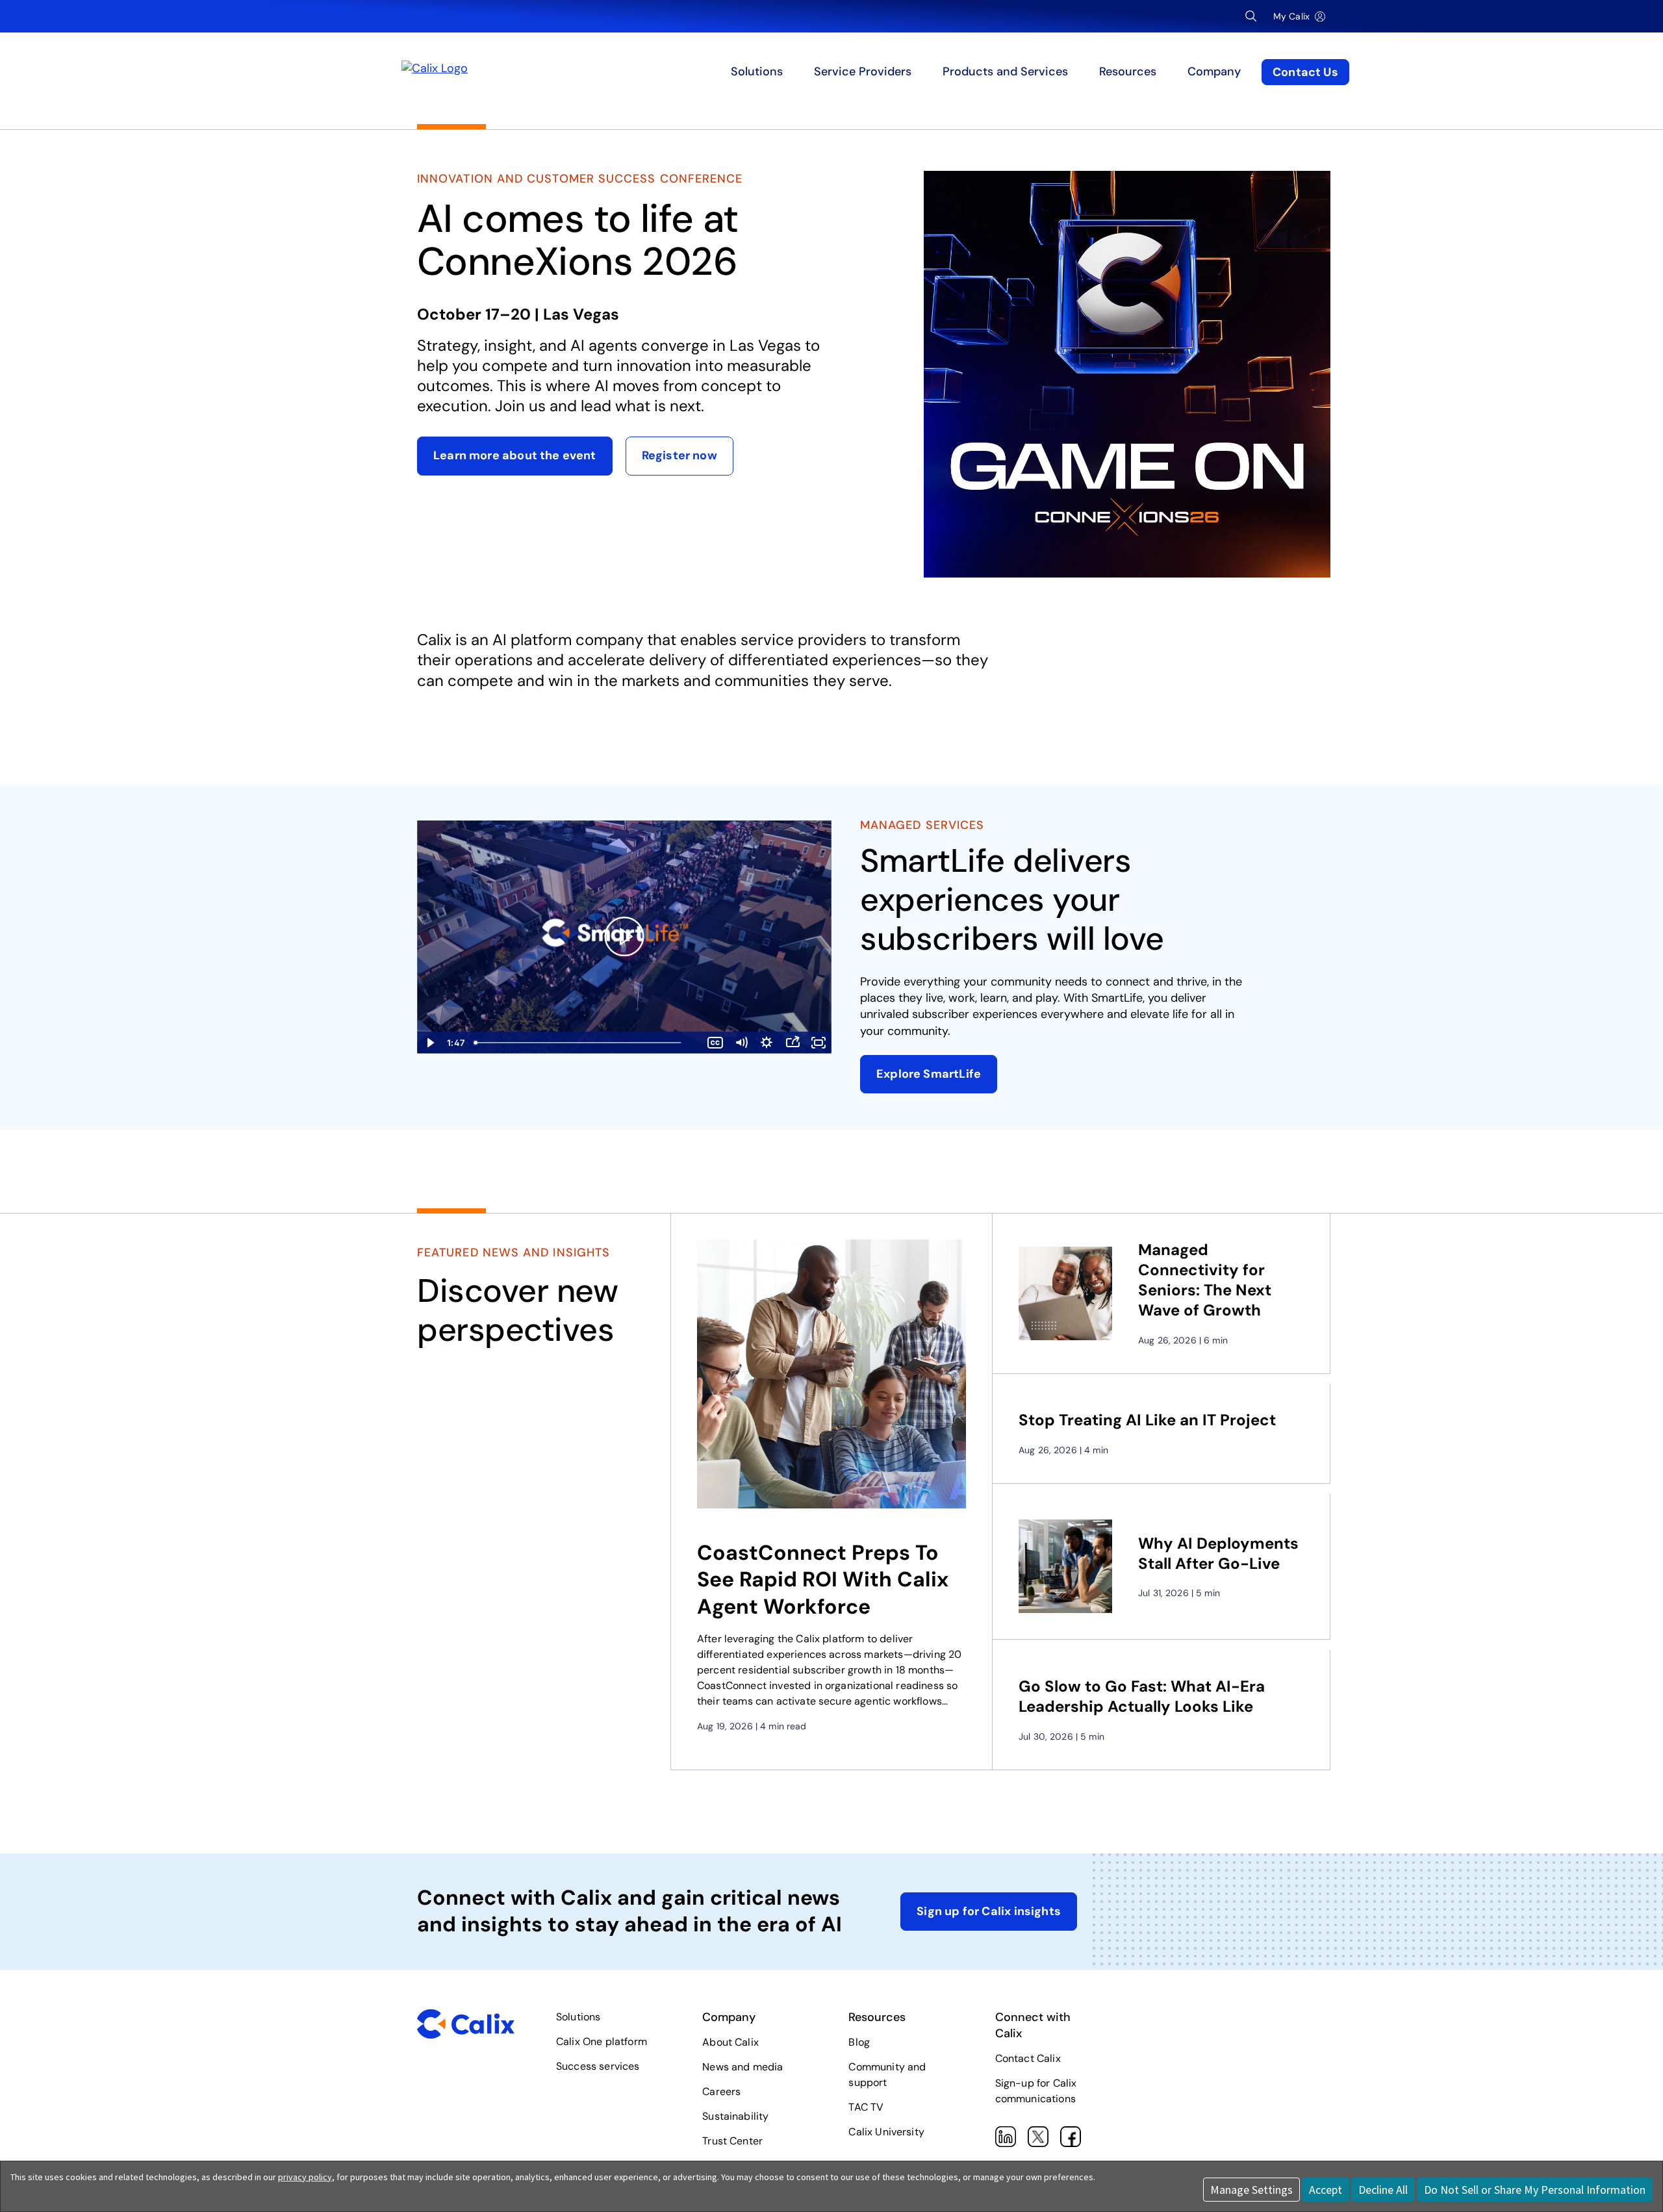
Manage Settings (1251, 2190)
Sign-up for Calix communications (1036, 2091)
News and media (743, 2067)
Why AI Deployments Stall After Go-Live (1218, 1553)
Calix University (886, 2132)
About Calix (730, 2042)
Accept (1326, 2190)
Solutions (578, 2017)
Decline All (1383, 2190)
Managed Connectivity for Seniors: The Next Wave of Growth (1205, 1280)
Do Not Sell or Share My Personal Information (1535, 2190)
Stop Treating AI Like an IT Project (1147, 1420)
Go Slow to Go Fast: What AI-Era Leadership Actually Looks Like (1142, 1696)
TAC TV (866, 2107)
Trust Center (732, 2141)
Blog (859, 2042)
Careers (721, 2091)
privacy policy (305, 2177)
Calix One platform (602, 2041)
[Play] (624, 937)
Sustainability (735, 2116)
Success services (598, 2066)
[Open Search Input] (1251, 16)
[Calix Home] (528, 72)
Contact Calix (1028, 2058)
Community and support (887, 2075)
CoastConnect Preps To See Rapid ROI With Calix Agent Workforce (823, 1580)
